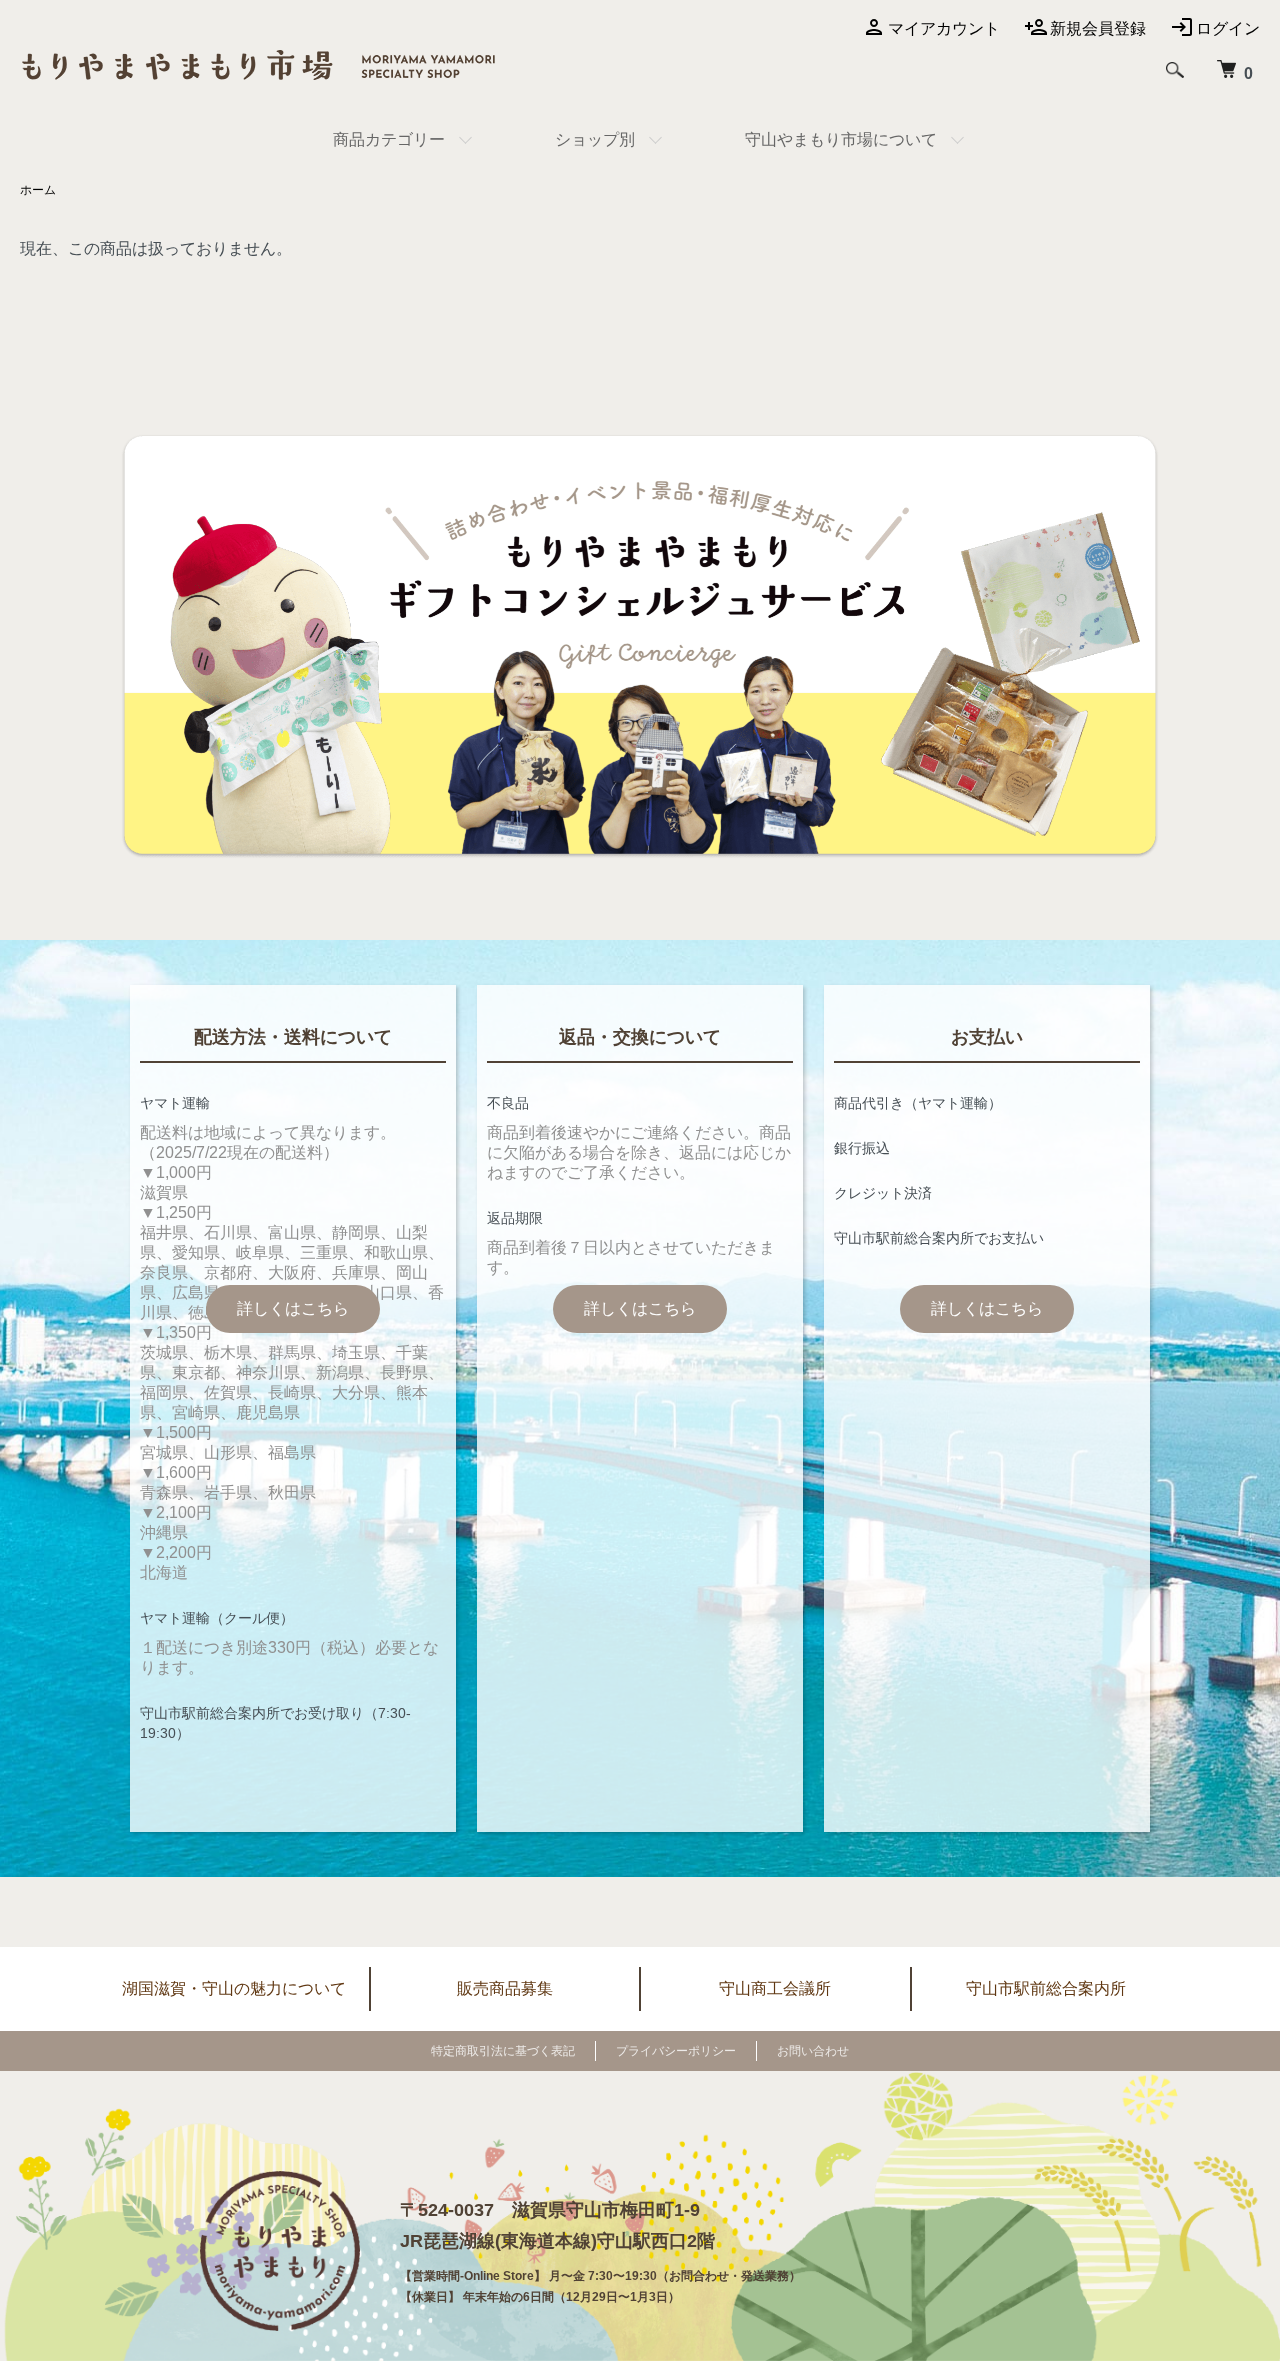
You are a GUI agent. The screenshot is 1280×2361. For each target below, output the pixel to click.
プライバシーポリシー (676, 2051)
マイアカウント (944, 28)
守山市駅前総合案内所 (1046, 1988)
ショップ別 (595, 139)
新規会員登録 (1098, 28)
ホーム (38, 190)
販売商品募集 (505, 1988)
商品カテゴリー (389, 139)
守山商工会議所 (775, 1988)
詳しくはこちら (293, 1308)
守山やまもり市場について (841, 139)
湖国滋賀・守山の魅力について (234, 1988)
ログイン (1228, 28)
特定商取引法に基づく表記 (503, 2051)
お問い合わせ (813, 2051)
